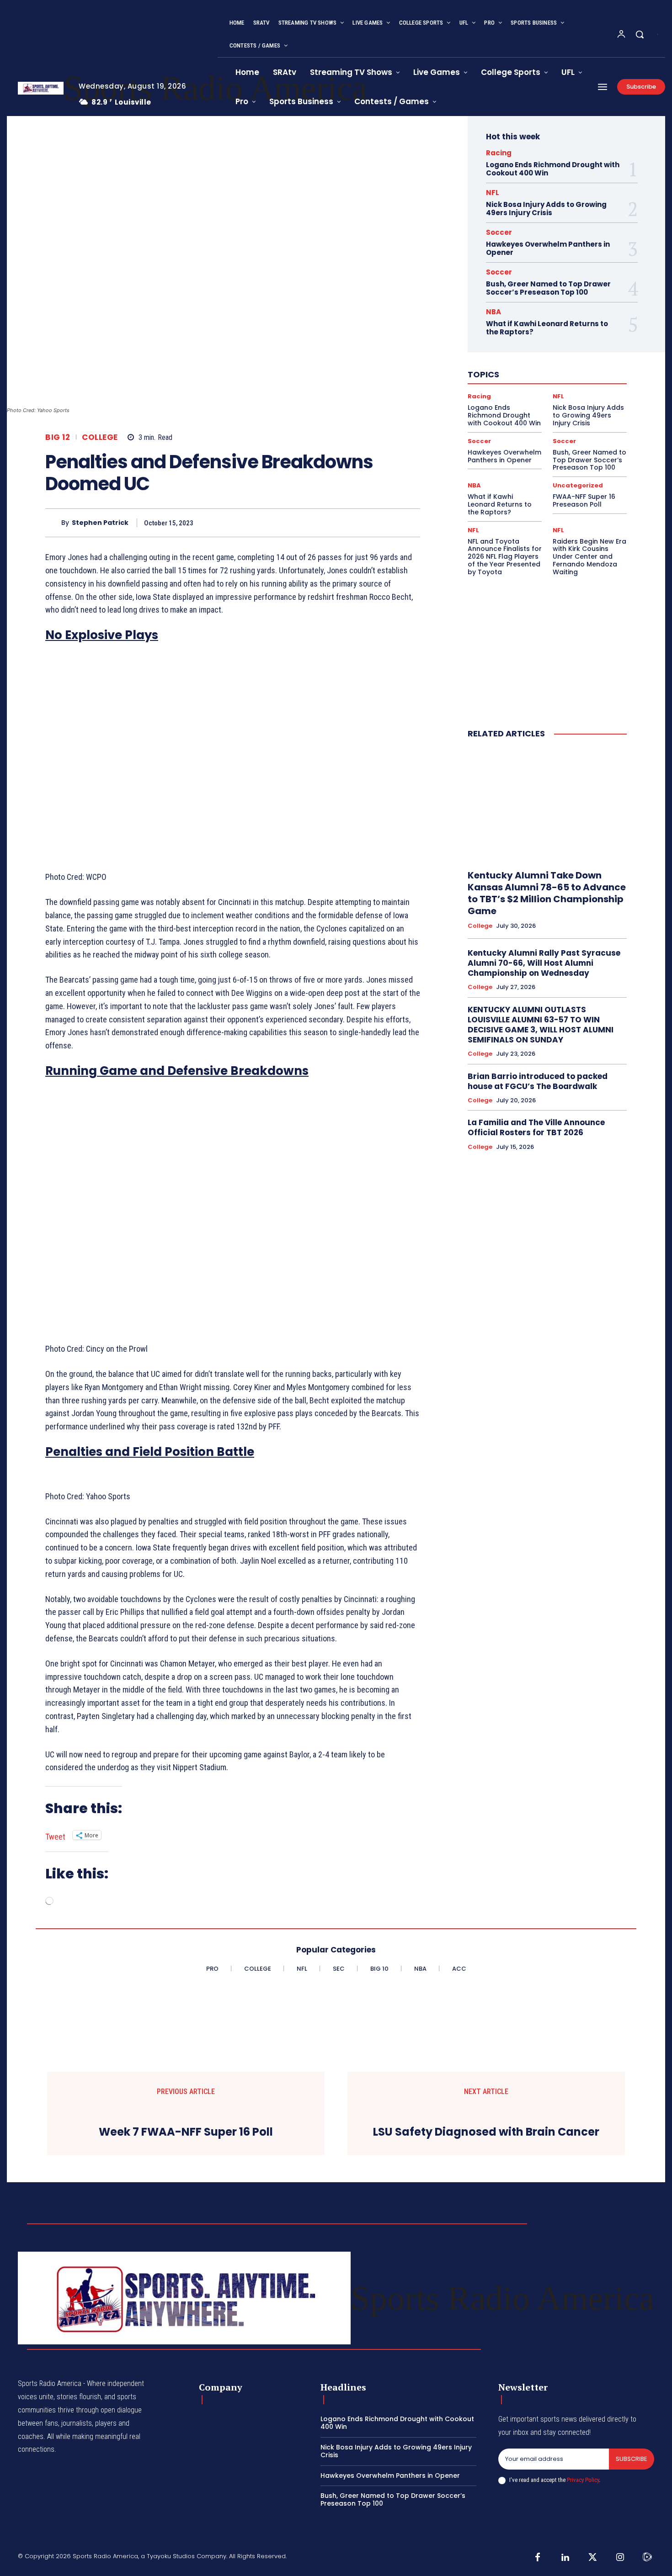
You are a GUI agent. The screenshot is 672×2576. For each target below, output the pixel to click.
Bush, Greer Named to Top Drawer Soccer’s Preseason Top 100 (548, 288)
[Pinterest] (326, 523)
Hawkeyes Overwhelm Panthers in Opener (548, 248)
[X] (305, 523)
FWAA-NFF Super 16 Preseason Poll (584, 500)
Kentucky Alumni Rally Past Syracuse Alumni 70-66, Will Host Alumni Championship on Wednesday (544, 963)
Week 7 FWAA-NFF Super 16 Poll (186, 2132)
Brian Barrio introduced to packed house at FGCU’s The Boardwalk (538, 1081)
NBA (493, 312)
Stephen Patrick (100, 523)
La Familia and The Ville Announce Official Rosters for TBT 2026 (536, 1127)
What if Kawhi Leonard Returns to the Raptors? (547, 328)
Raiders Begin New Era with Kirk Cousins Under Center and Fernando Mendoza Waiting (589, 557)
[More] (411, 523)
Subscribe (632, 2459)
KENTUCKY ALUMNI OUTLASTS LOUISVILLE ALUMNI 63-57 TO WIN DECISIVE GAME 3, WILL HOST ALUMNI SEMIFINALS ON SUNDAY (541, 1025)
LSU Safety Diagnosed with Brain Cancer (486, 2132)
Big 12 (58, 437)
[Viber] (389, 523)
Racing (499, 153)
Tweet (55, 1835)
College (100, 437)
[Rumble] (647, 2558)
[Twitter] (592, 2558)
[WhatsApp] (347, 523)
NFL (493, 193)
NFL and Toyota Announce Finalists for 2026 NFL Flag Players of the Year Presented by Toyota (505, 557)
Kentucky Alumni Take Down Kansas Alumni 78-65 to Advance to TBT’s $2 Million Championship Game (547, 893)
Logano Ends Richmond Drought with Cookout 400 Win (553, 169)
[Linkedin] (368, 523)
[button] (640, 34)
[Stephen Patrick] (53, 523)
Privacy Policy (583, 2480)
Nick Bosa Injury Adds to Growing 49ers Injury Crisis (546, 209)
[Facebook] (284, 523)
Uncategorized (578, 485)
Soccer (499, 232)
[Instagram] (620, 2558)
